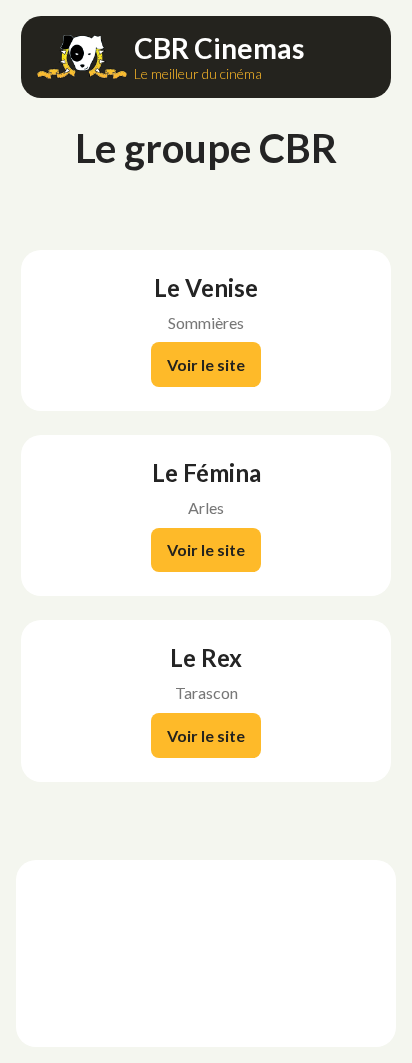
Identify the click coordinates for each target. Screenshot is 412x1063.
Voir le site (206, 364)
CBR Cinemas (219, 48)
